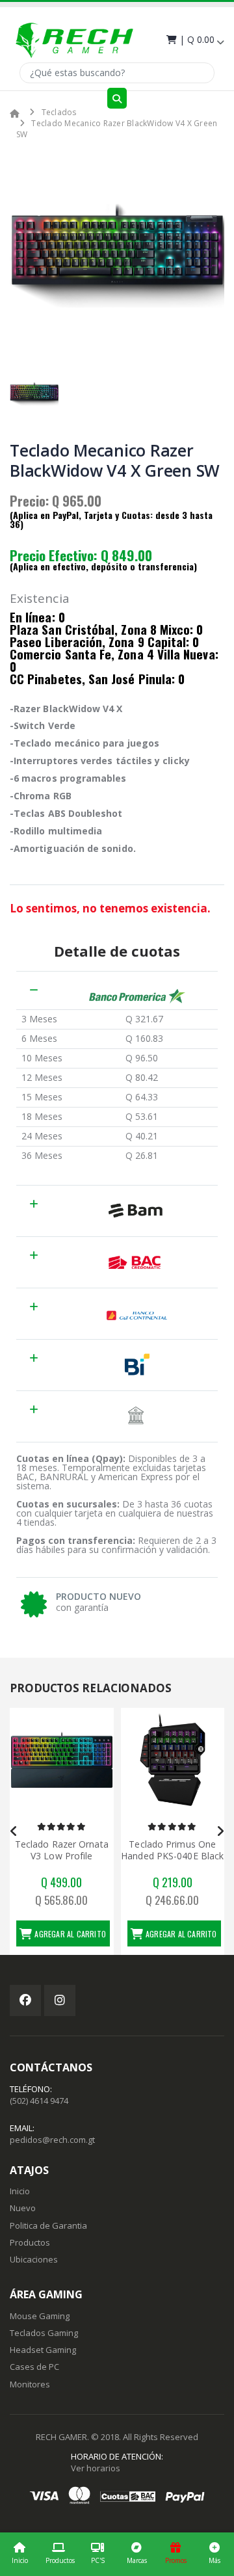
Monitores (30, 2384)
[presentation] (14, 1831)
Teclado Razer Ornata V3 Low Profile (62, 1850)
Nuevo (23, 2208)
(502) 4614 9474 (39, 2101)
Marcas (137, 2560)
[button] (194, 39)
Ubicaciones (34, 2259)
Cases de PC (34, 2367)
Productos (60, 2560)
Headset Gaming (43, 2350)
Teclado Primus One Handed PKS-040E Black (172, 1850)
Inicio (20, 2560)
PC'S (98, 2560)
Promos (176, 2560)
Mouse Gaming (40, 2316)
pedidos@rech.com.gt (52, 2140)
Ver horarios (96, 2468)
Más (214, 2560)
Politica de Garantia (48, 2225)
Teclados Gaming (44, 2333)
